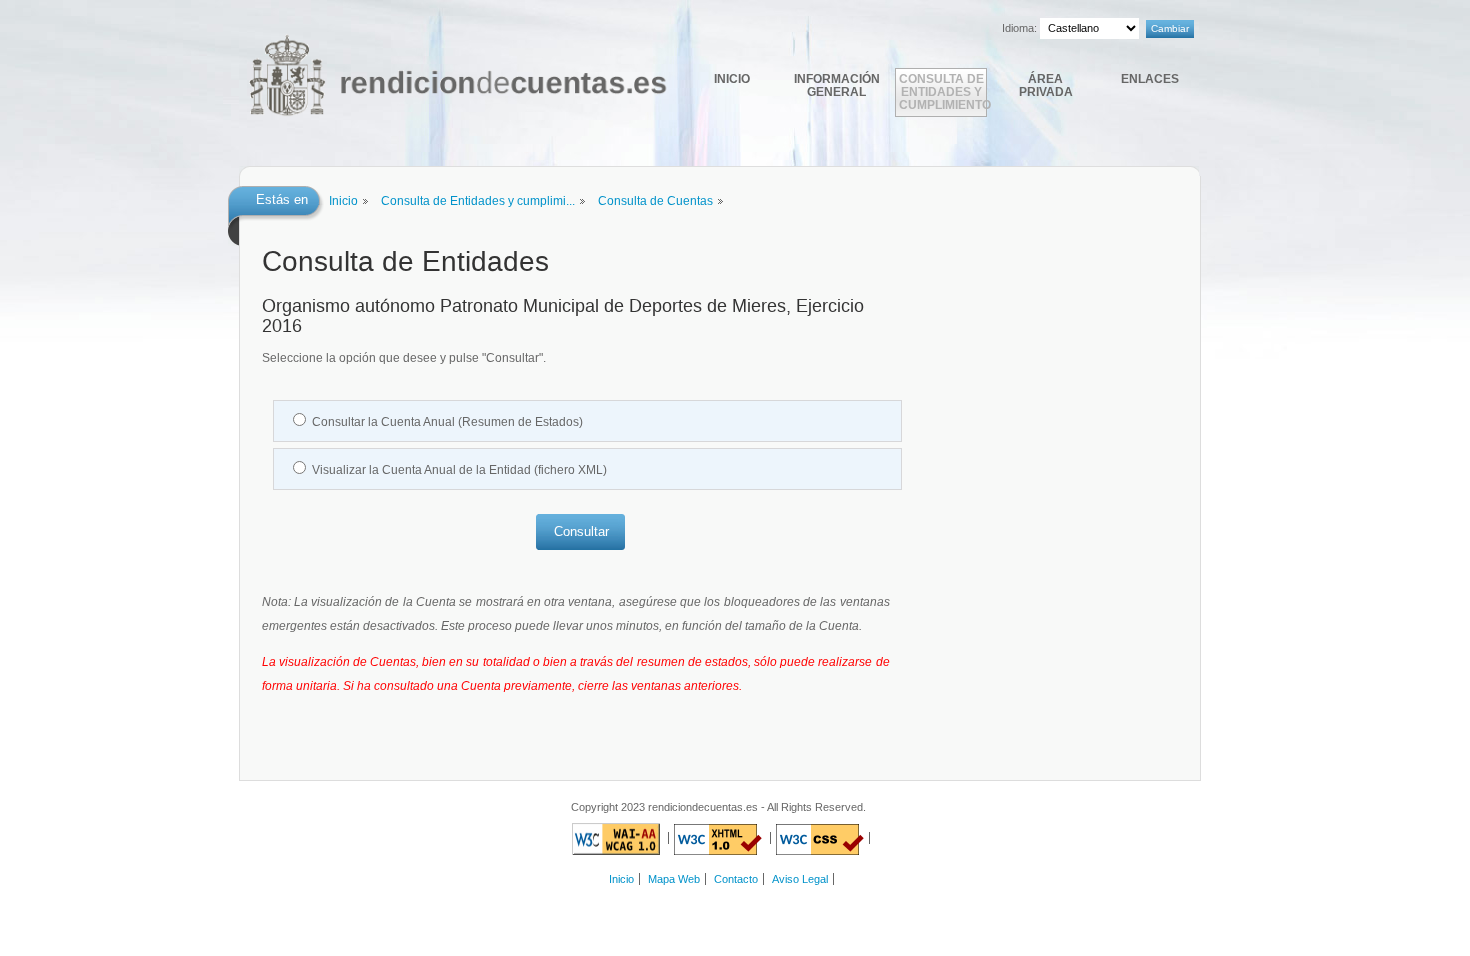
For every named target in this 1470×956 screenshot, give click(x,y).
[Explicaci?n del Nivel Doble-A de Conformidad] (616, 838)
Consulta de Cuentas (655, 201)
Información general (837, 85)
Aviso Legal (800, 879)
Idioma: (1019, 28)
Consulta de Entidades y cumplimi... (478, 201)
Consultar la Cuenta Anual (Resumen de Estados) (447, 422)
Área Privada (1046, 85)
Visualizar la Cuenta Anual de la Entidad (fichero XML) (459, 470)
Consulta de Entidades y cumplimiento (943, 91)
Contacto (736, 879)
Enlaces (1150, 78)
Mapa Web (674, 879)
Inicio (732, 78)
